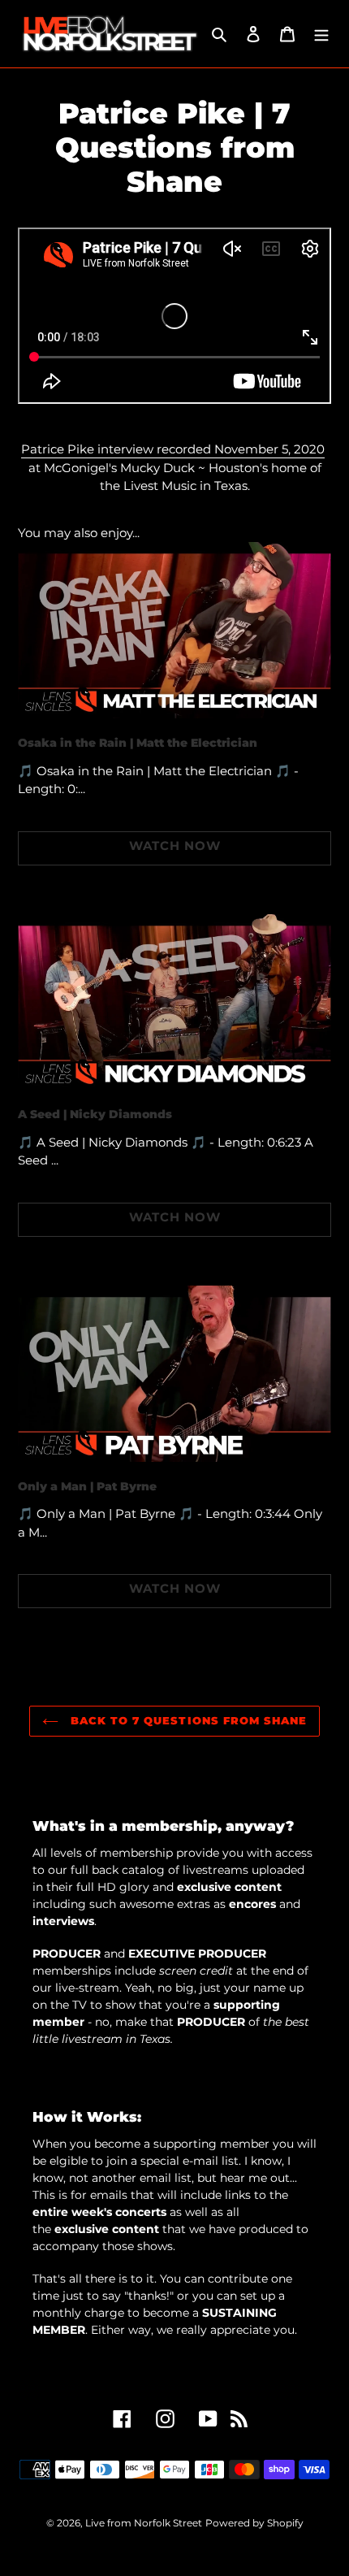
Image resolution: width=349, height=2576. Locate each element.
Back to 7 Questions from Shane (187, 1720)
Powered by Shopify (254, 2523)
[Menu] (321, 34)
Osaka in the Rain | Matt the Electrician (138, 743)
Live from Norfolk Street (144, 2523)
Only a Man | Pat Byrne (87, 1486)
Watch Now (175, 846)
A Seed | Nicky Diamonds (95, 1114)
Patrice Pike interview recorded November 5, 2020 (173, 449)
